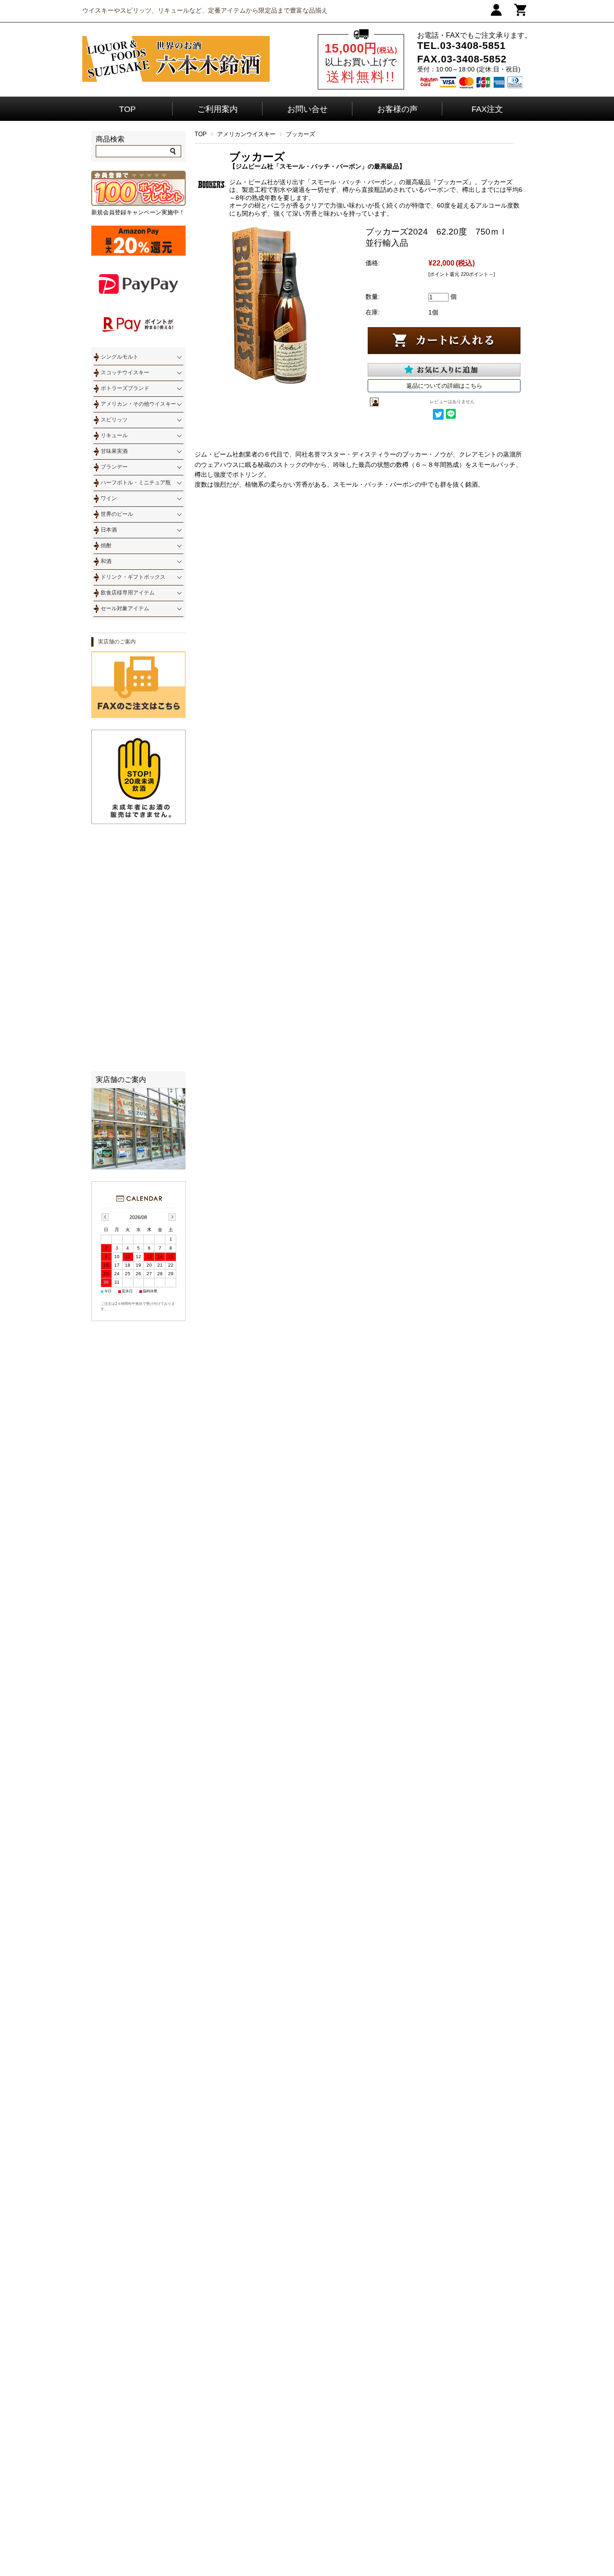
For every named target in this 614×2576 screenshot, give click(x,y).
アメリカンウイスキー (246, 134)
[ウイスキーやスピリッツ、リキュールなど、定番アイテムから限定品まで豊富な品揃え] (176, 80)
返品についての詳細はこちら (444, 386)
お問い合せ (307, 109)
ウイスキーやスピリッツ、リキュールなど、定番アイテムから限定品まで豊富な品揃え (205, 10)
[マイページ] (496, 14)
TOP (127, 109)
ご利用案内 (218, 109)
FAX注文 (487, 109)
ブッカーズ (300, 134)
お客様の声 (397, 109)
